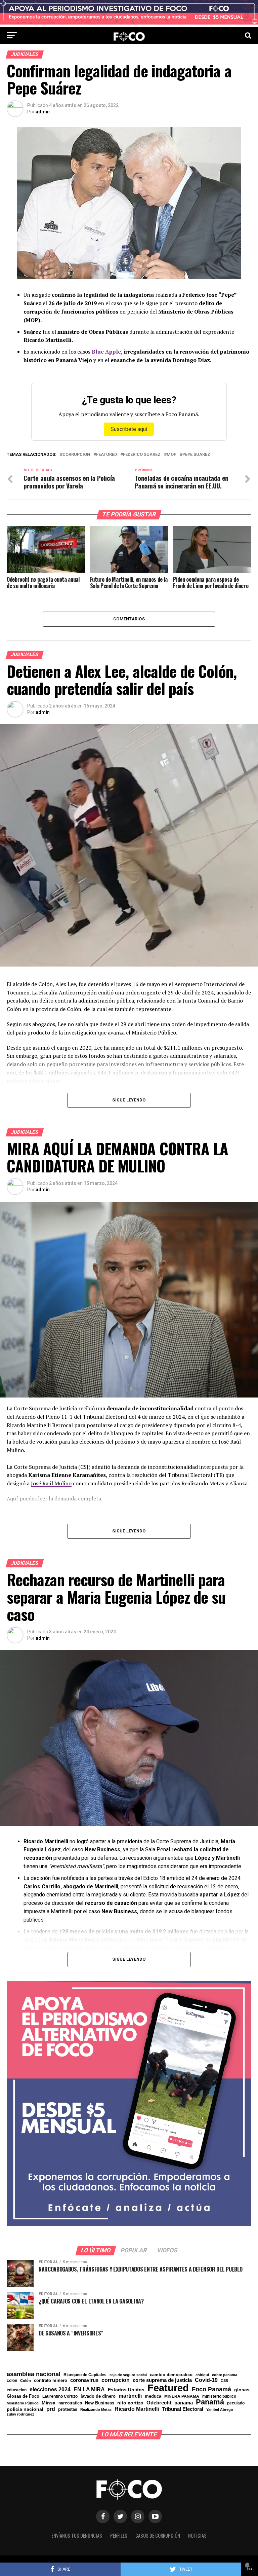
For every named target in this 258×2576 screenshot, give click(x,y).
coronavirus (84, 2380)
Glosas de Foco (23, 2396)
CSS (224, 2381)
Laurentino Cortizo (60, 2396)
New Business (100, 2403)
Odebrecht (159, 2403)
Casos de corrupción (158, 2535)
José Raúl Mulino (51, 1483)
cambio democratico (171, 2375)
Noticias (197, 2535)
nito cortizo (130, 2403)
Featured (106, 455)
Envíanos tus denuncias (77, 2535)
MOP (171, 455)
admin (43, 112)
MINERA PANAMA (182, 2396)
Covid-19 (206, 2380)
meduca (153, 2397)
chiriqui (202, 2375)
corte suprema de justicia (162, 2380)
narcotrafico (70, 2403)
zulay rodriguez (20, 2414)
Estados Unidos (126, 2390)
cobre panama (225, 2375)
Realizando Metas (96, 2410)
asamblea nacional (34, 2374)
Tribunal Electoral (183, 2409)
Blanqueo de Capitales (85, 2375)
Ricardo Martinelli (137, 2409)
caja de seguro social (128, 2375)
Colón (26, 2381)
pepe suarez (196, 455)
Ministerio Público (23, 2403)
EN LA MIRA (89, 2389)
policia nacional (25, 2409)
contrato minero (51, 2381)
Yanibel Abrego (220, 2410)
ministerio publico (219, 2396)
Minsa (49, 2403)
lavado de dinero (98, 2397)
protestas (68, 2410)
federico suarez (142, 455)
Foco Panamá (211, 2390)
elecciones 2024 (50, 2390)
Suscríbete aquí (129, 429)
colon (12, 2381)
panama (184, 2403)
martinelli (130, 2396)
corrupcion (76, 455)
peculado (236, 2403)
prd (51, 2409)
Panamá (210, 2402)
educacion (17, 2390)
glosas (242, 2390)
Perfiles (119, 2535)
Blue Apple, (107, 352)
